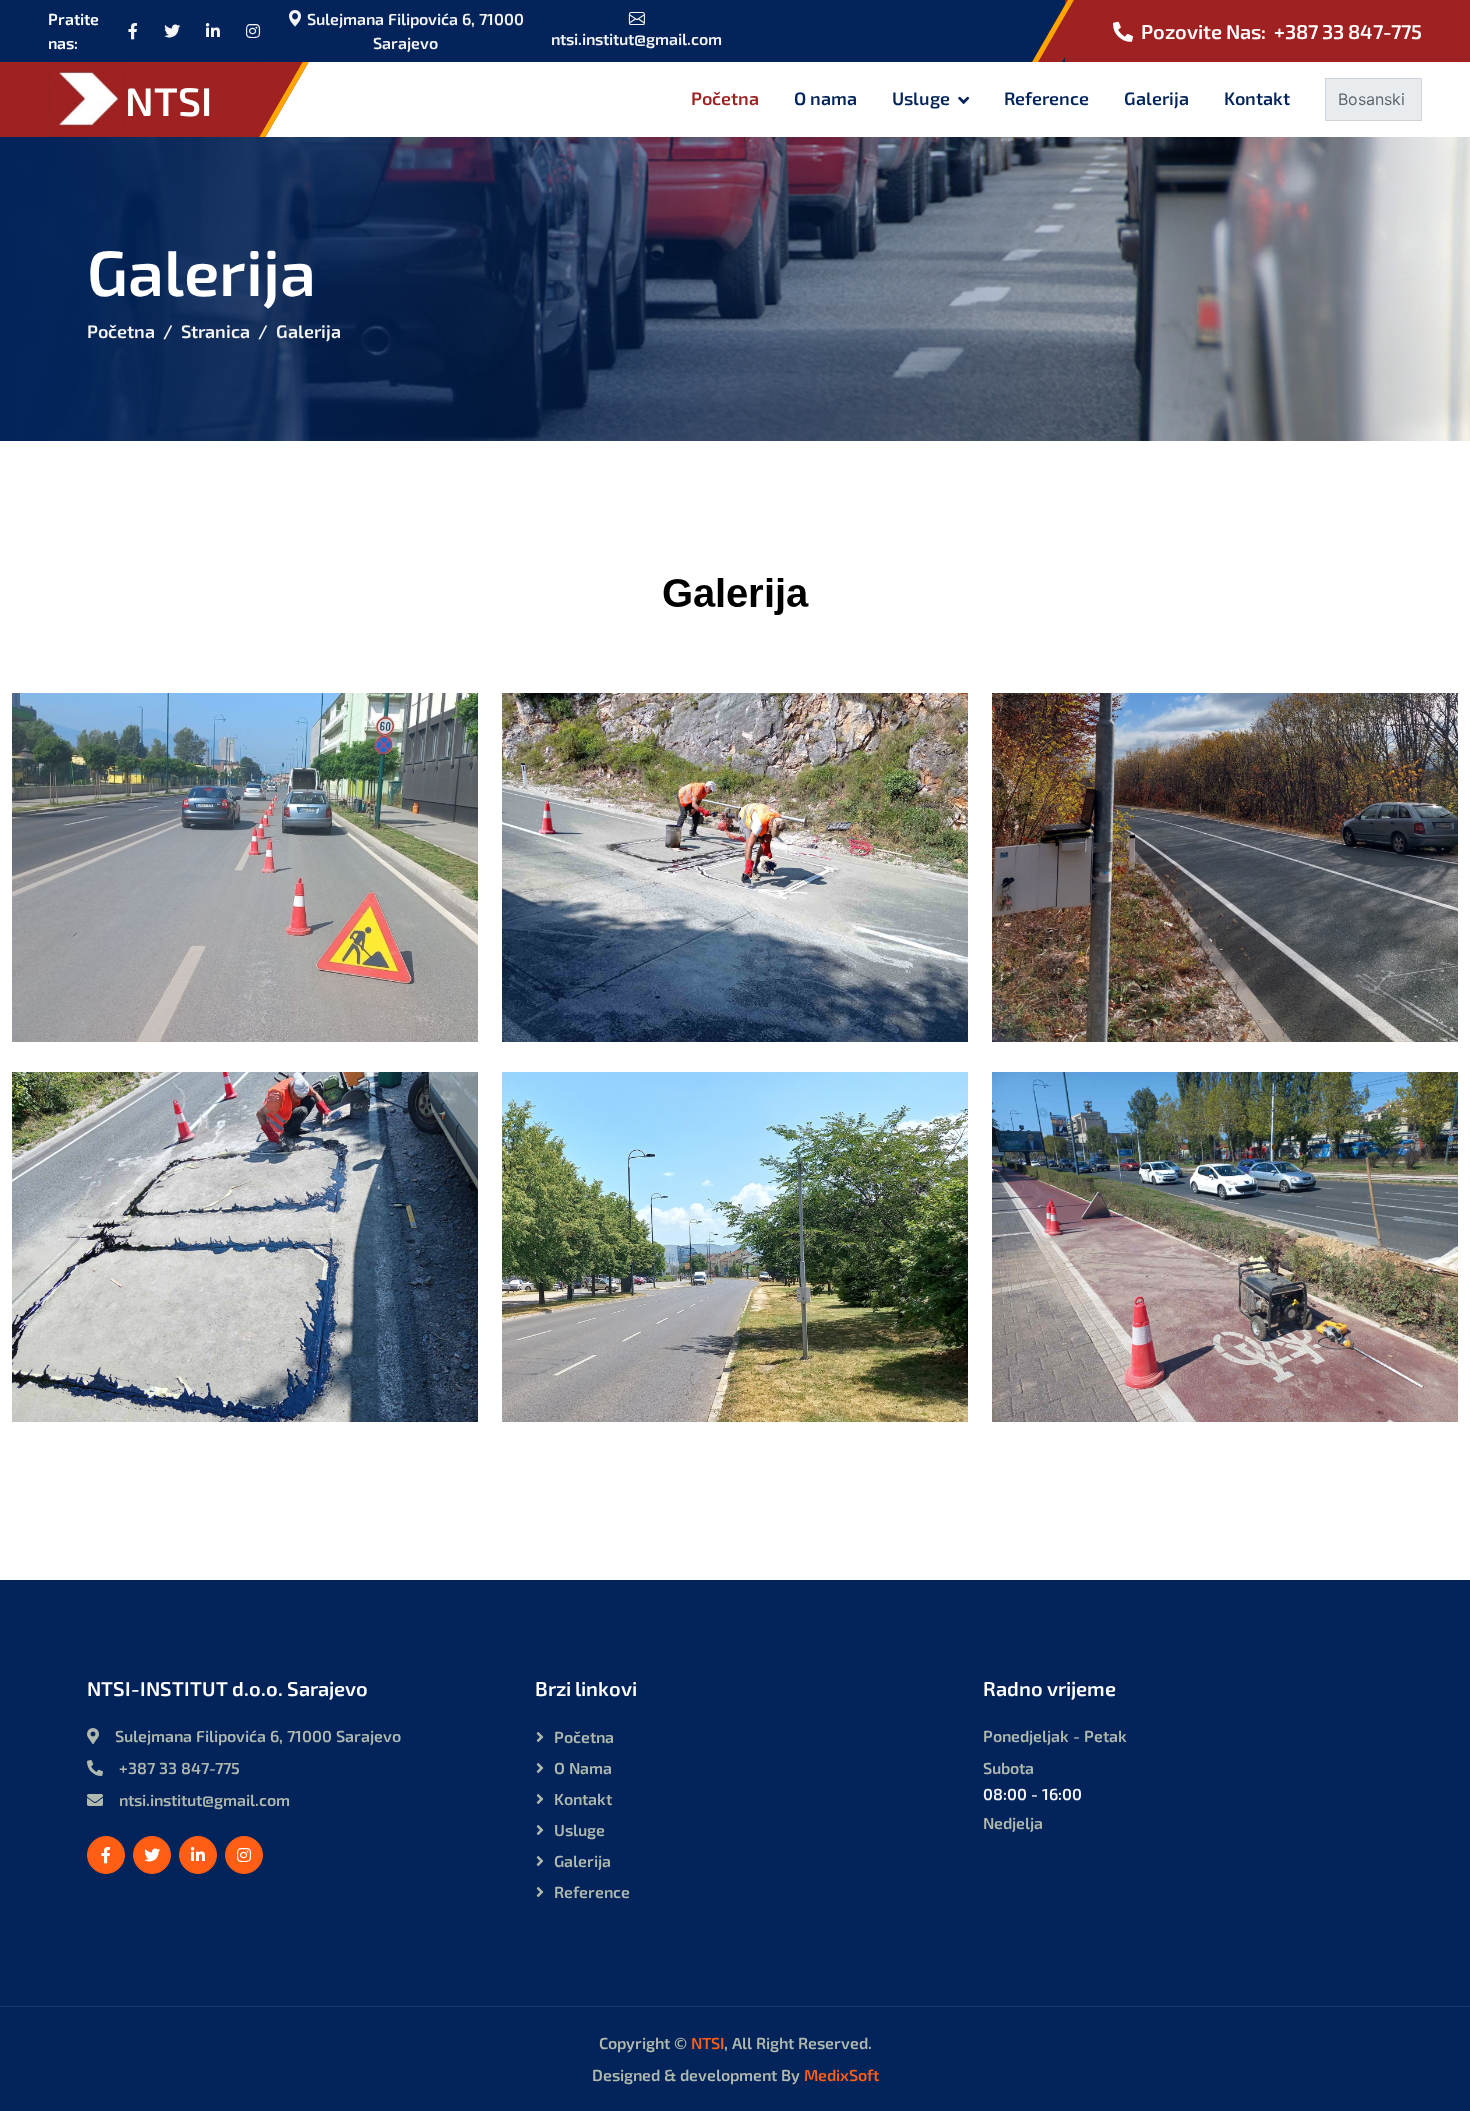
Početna (725, 98)
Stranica (215, 331)
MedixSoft (841, 2074)
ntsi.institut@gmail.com (636, 38)
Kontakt (1257, 98)
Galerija (1156, 98)
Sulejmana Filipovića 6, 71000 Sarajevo (413, 30)
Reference (1046, 98)
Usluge (921, 98)
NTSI (707, 2042)
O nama (825, 98)
